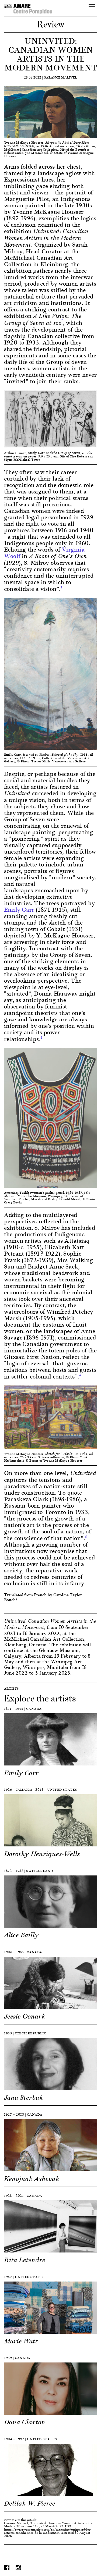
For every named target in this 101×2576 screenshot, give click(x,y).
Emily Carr (19, 909)
